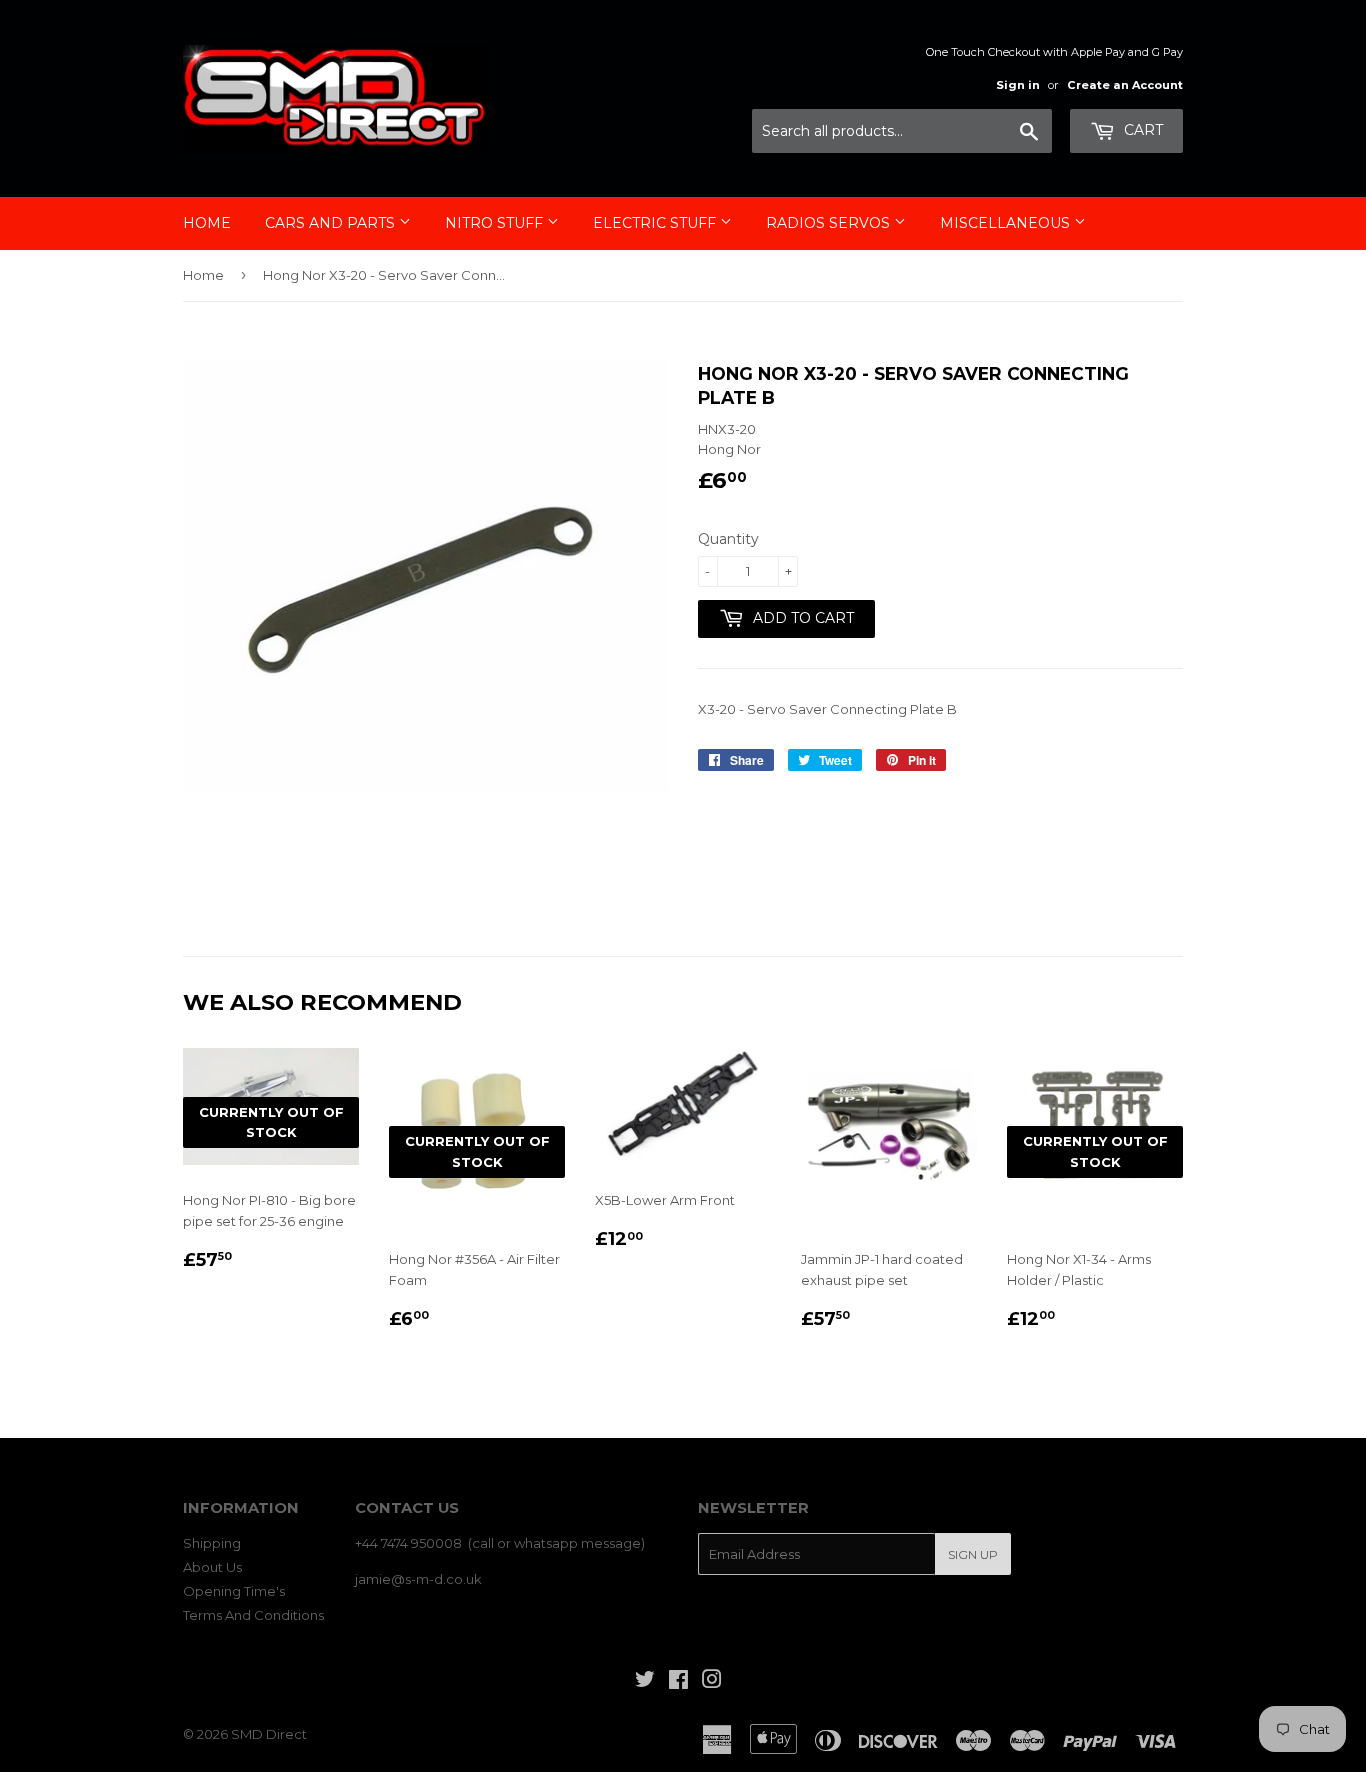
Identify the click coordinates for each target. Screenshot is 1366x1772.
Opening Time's (234, 1591)
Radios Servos (830, 223)
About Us (212, 1567)
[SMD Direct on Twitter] (645, 1682)
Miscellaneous (1007, 223)
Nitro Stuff (496, 223)
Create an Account (1125, 85)
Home (207, 223)
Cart (1141, 130)
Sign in (1018, 85)
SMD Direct (269, 1734)
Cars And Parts (332, 223)
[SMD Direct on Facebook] (678, 1682)
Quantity (728, 539)
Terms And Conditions (253, 1615)
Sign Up (973, 1554)
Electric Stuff (656, 223)
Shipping (212, 1543)
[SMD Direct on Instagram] (712, 1682)
